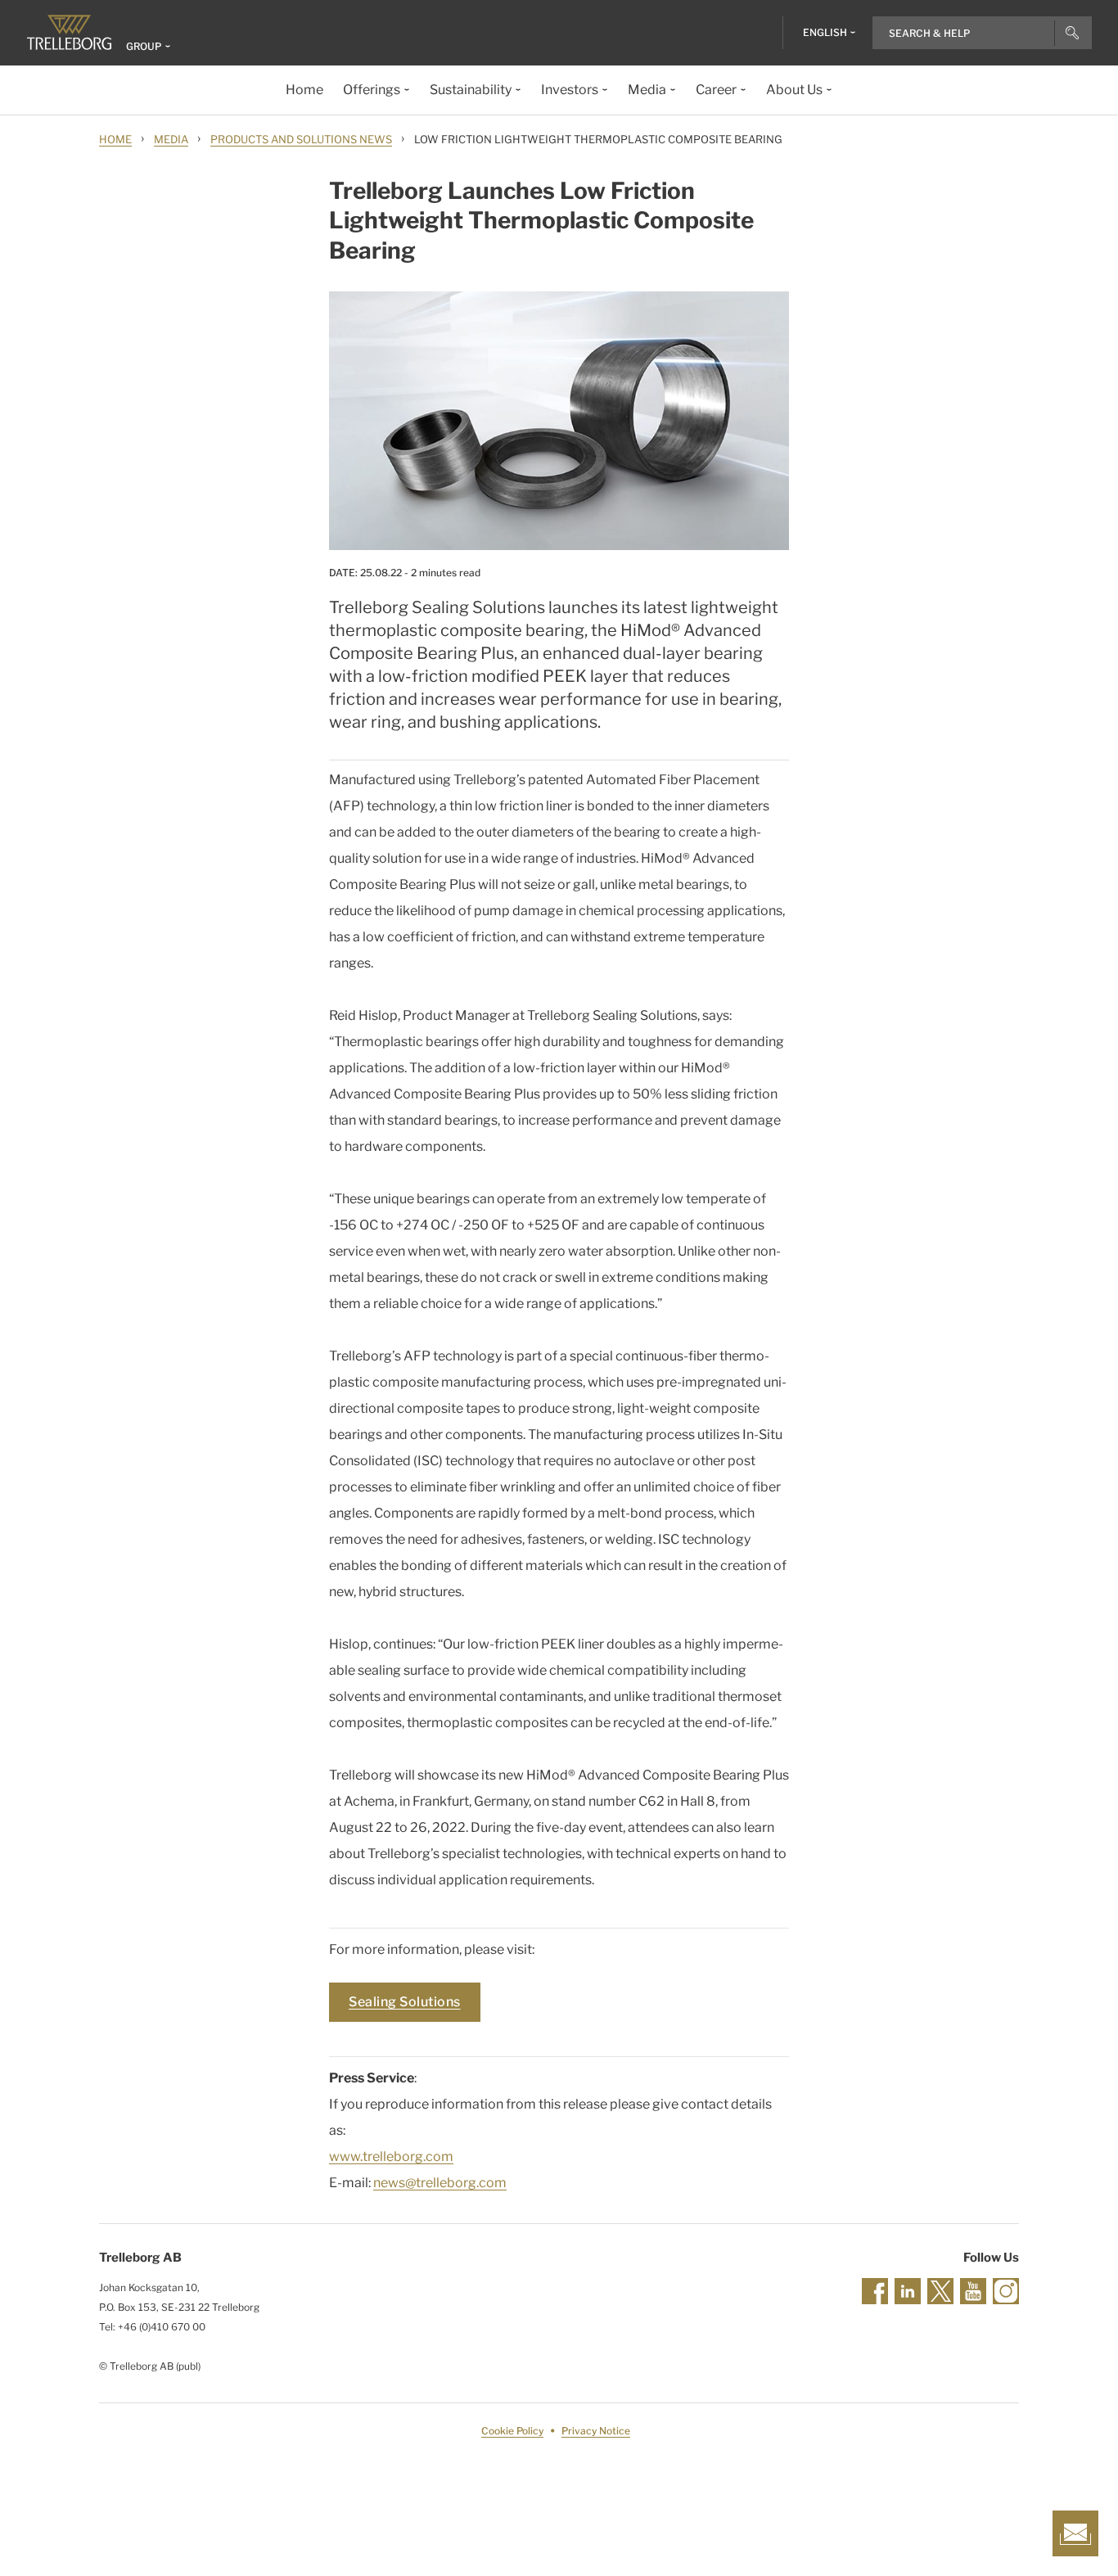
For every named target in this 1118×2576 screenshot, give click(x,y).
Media (171, 139)
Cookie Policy (512, 2431)
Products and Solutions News (301, 139)
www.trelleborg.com (391, 2156)
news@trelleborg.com (440, 2183)
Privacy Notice (596, 2431)
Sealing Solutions (405, 2002)
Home (115, 139)
